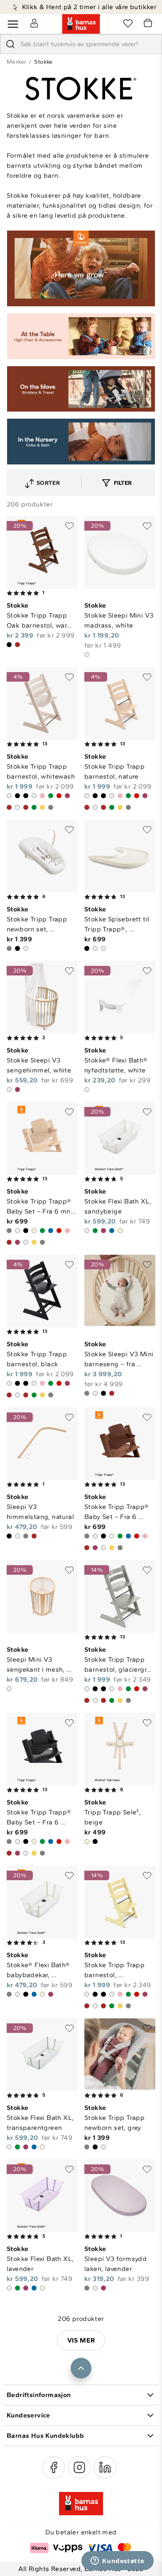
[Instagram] (79, 2467)
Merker (16, 62)
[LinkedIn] (105, 2467)
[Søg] (10, 44)
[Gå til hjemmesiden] (81, 24)
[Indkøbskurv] (149, 24)
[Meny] (13, 24)
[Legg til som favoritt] (69, 526)
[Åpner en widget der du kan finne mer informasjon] (118, 2561)
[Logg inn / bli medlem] (34, 23)
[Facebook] (54, 2467)
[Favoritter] (128, 23)
